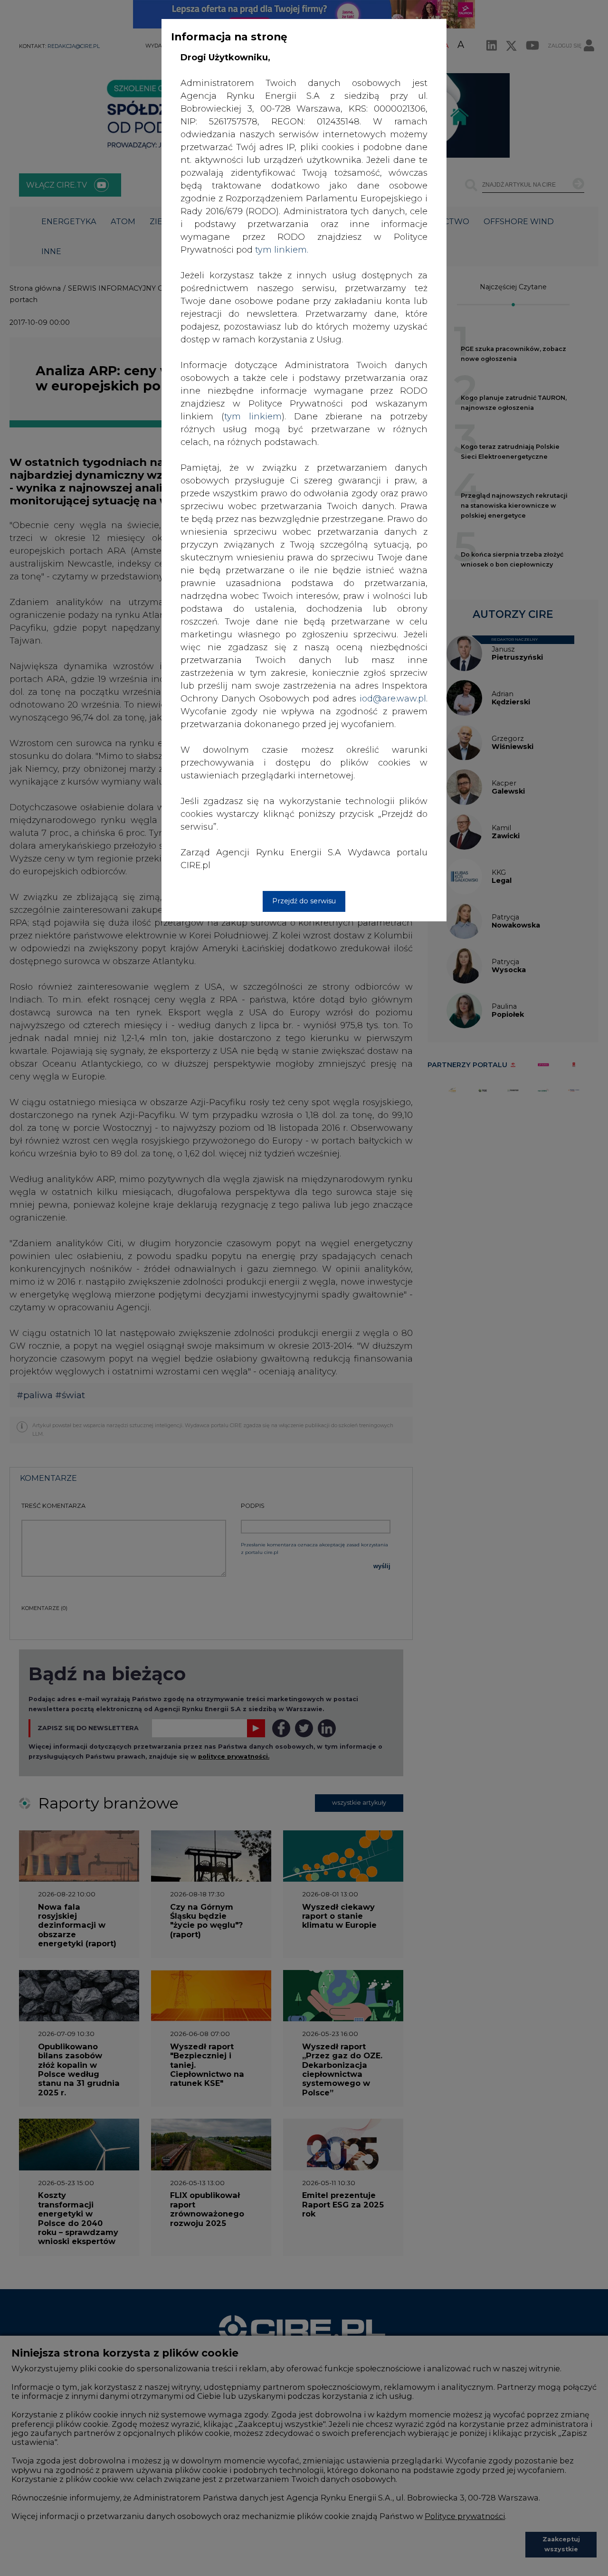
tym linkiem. (282, 250)
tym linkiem (253, 417)
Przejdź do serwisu (304, 901)
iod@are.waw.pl (393, 699)
